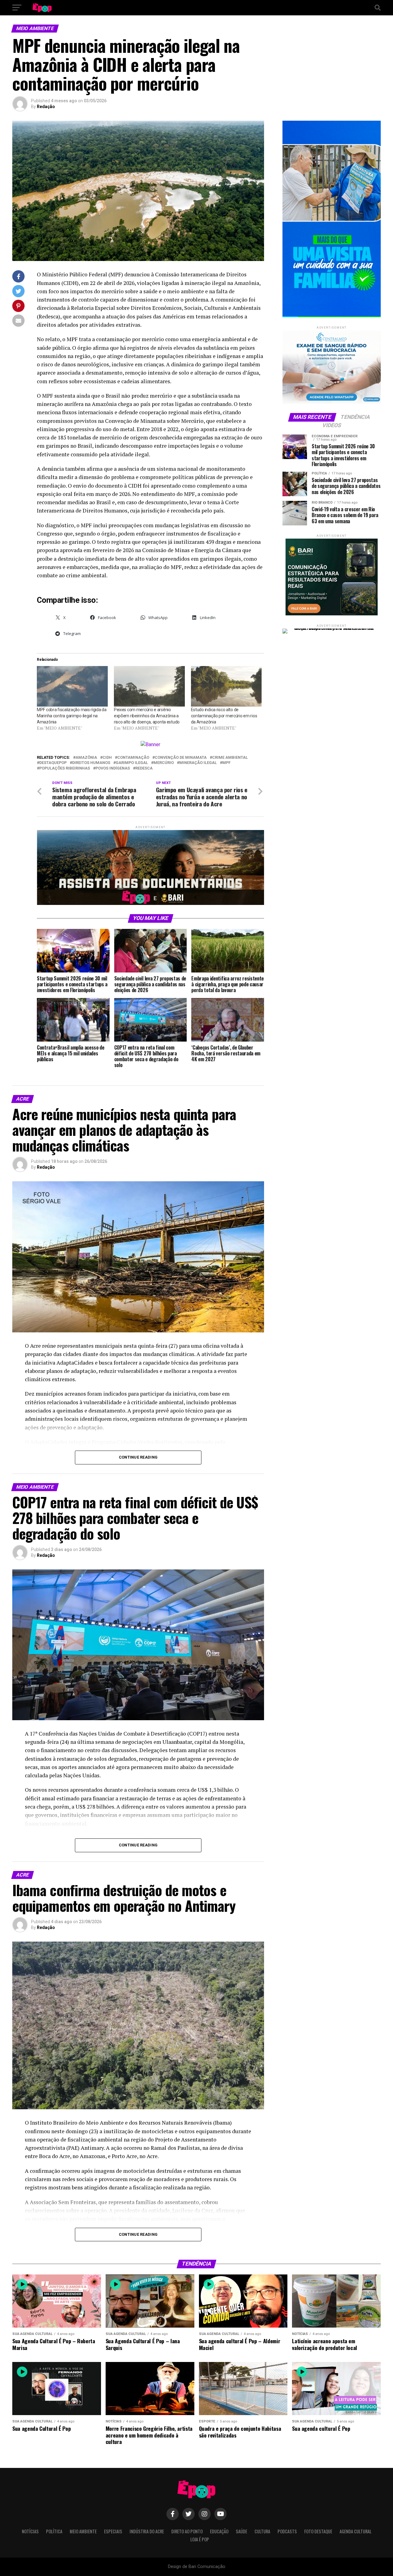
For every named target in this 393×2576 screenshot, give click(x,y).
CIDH (107, 758)
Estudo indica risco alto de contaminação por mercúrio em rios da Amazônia (224, 716)
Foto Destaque (318, 2531)
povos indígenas (113, 768)
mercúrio (164, 763)
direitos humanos (91, 763)
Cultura (262, 2531)
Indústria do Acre (147, 2531)
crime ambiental (230, 758)
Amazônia (86, 758)
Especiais (113, 2531)
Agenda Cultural (356, 2531)
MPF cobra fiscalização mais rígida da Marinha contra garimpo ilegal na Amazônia (72, 716)
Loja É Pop (200, 2539)
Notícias (30, 2531)
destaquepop (53, 763)
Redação (46, 107)
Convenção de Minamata (181, 758)
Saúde (241, 2531)
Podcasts (287, 2531)
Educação (219, 2531)
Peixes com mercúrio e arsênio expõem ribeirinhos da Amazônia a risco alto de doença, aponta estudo (147, 716)
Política (54, 2531)
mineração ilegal (198, 763)
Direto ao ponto (187, 2531)
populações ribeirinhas (65, 768)
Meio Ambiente (83, 2531)
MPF (226, 763)
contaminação (133, 758)
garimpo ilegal (132, 763)
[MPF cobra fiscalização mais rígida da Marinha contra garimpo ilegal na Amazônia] (72, 686)
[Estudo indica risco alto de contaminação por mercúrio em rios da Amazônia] (226, 686)
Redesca (144, 768)
